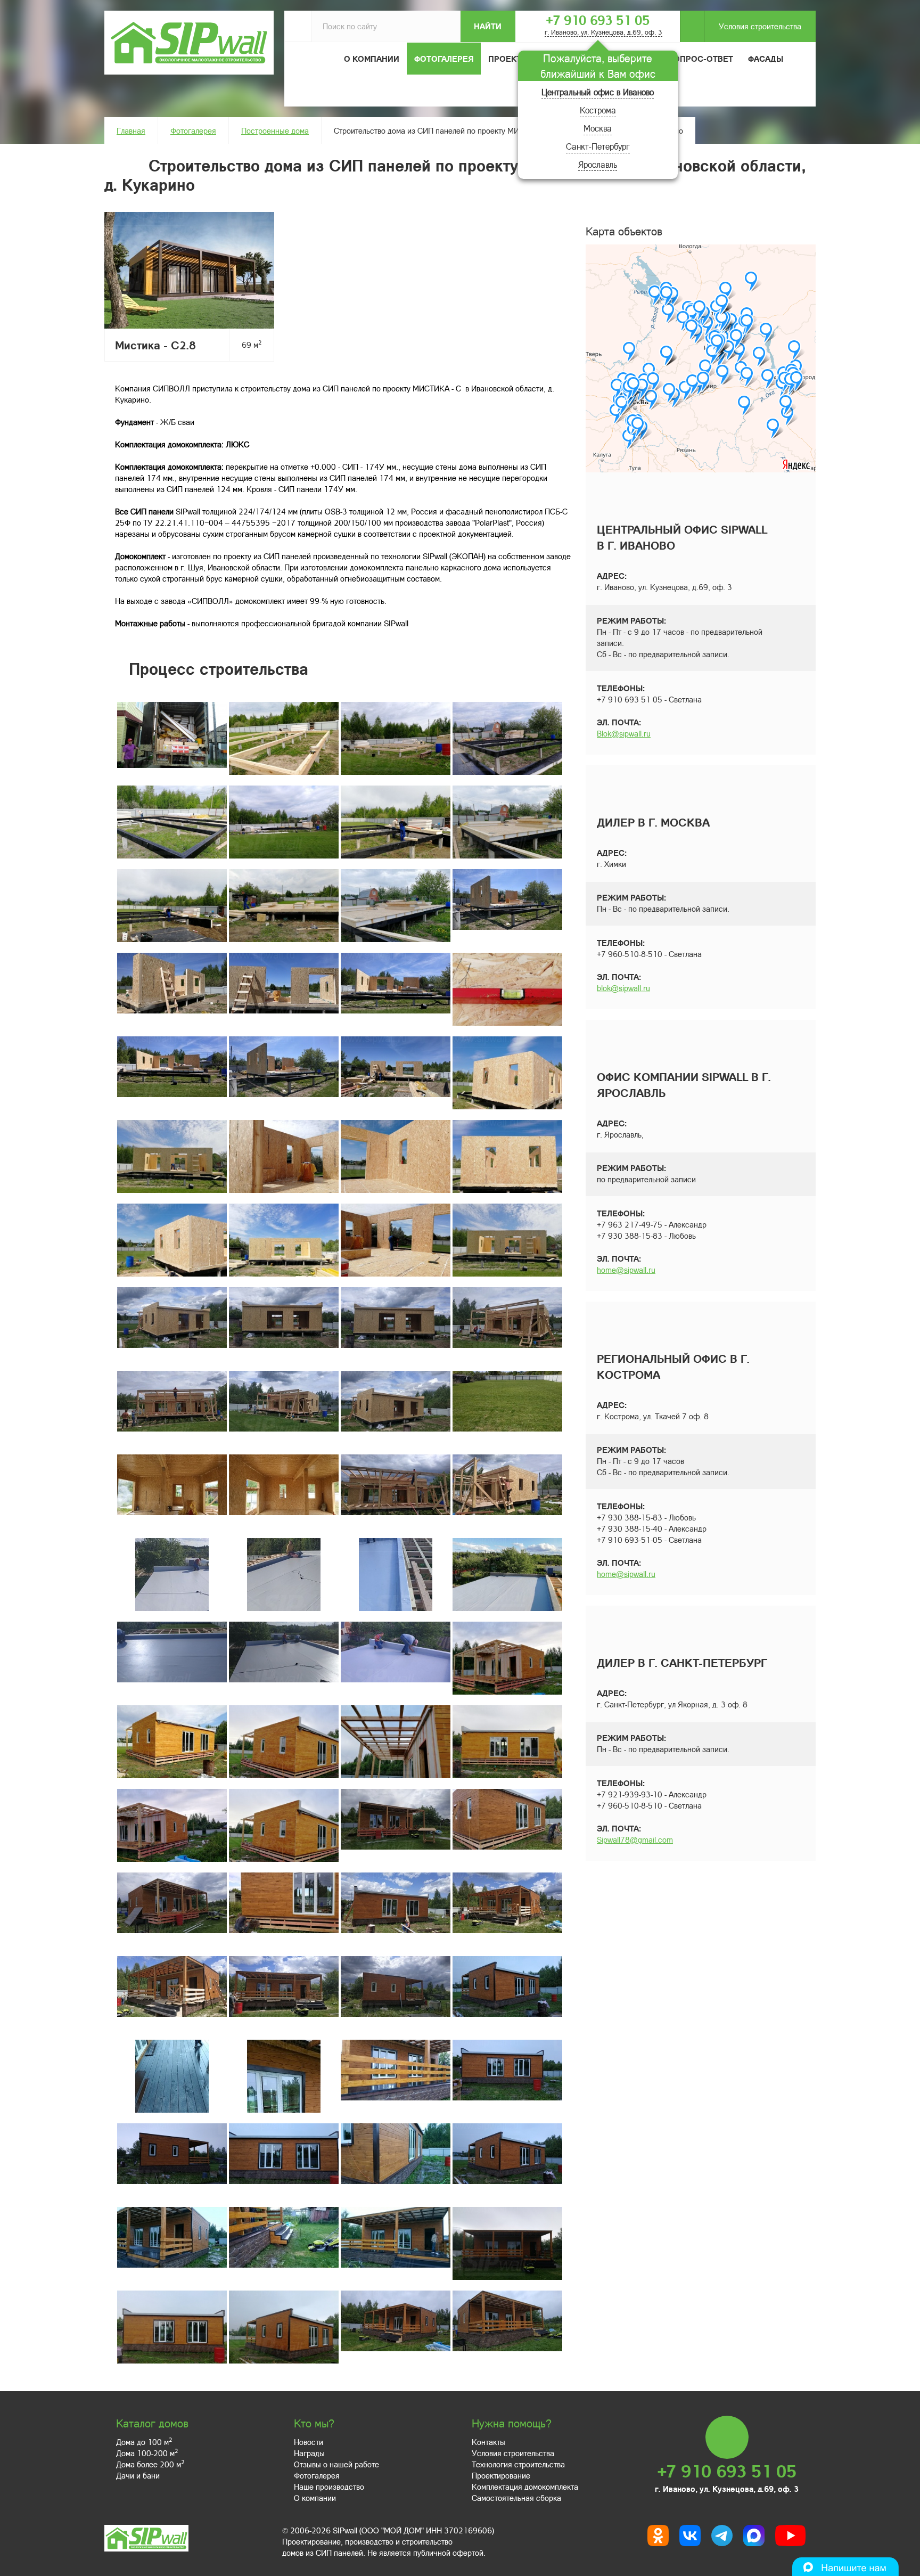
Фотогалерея (444, 59)
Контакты (488, 2442)
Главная (131, 130)
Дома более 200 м (150, 2464)
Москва (598, 128)
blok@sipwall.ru (623, 988)
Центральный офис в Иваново (598, 92)
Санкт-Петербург (598, 146)
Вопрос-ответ (701, 59)
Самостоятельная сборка (516, 2498)
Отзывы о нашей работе (336, 2464)
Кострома (598, 110)
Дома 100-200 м (147, 2453)
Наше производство (329, 2487)
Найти (488, 26)
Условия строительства (760, 26)
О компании (315, 2498)
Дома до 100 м (144, 2442)
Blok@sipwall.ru (624, 733)
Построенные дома (275, 130)
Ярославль (598, 164)
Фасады (766, 59)
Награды (309, 2453)
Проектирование (501, 2475)
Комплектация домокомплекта (525, 2487)
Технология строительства (518, 2464)
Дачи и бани (138, 2475)
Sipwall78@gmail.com (635, 1839)
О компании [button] (372, 59)
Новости (309, 2442)
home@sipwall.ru (626, 1270)
